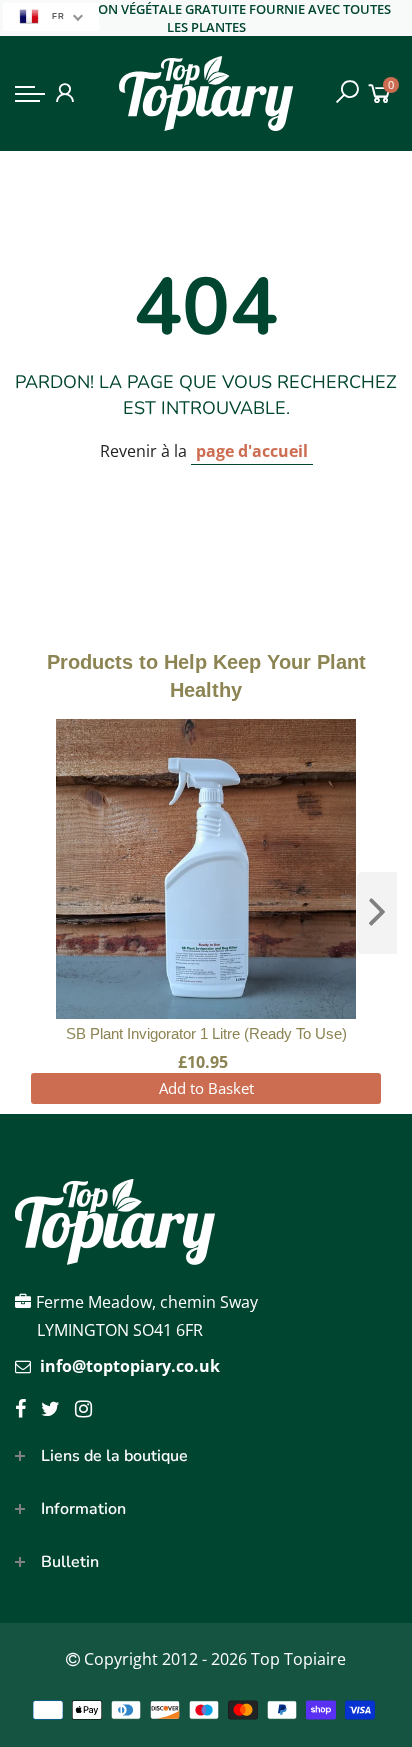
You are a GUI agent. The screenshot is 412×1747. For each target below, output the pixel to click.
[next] (377, 913)
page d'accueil (252, 451)
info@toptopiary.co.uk (130, 1366)
